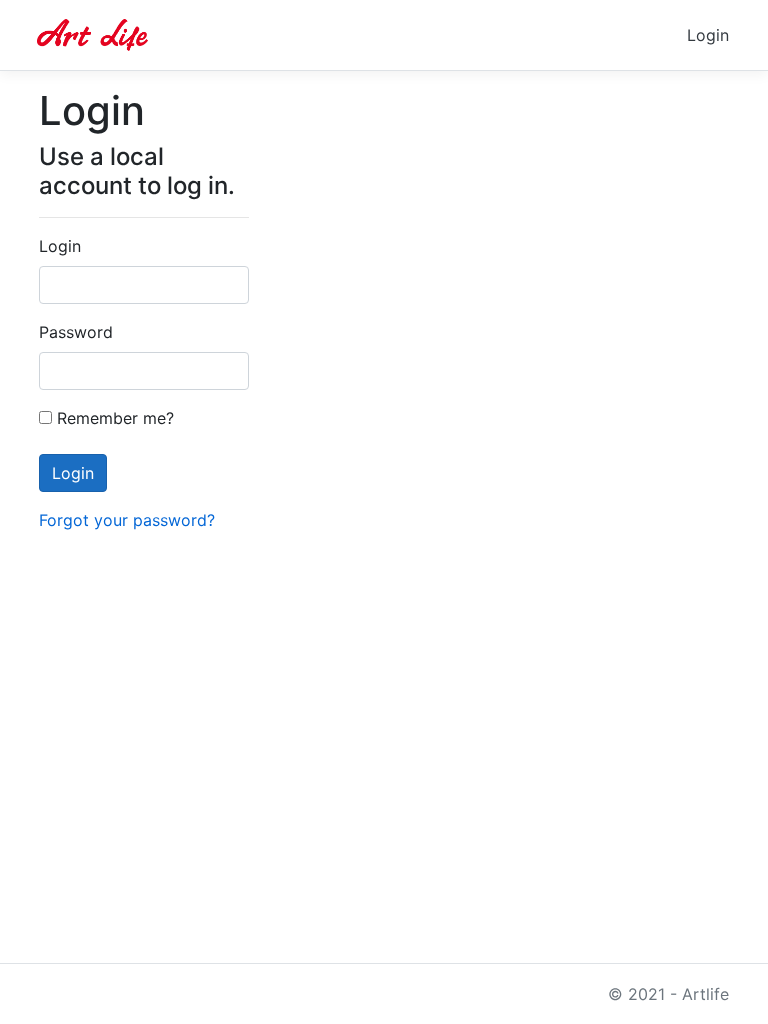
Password (76, 332)
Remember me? (113, 418)
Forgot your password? (127, 520)
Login (708, 35)
